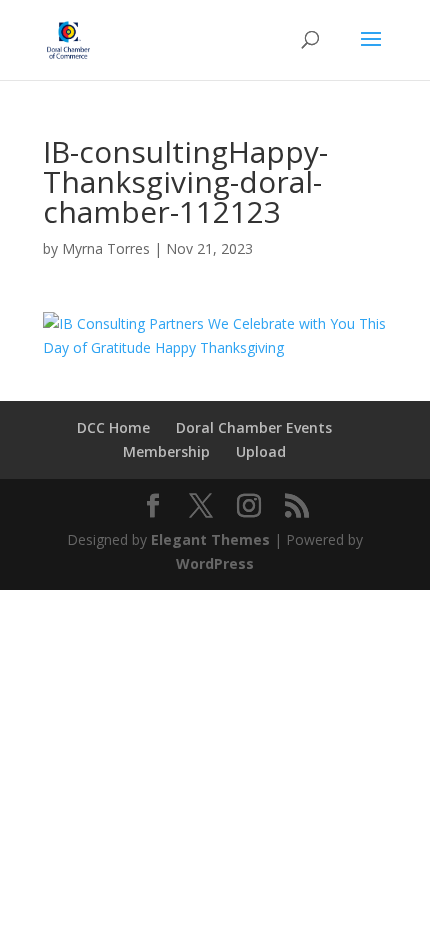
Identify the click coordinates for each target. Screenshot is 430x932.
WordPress (215, 563)
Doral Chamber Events (254, 427)
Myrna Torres (106, 248)
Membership (166, 451)
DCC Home (113, 427)
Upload (261, 451)
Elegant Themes (210, 539)
